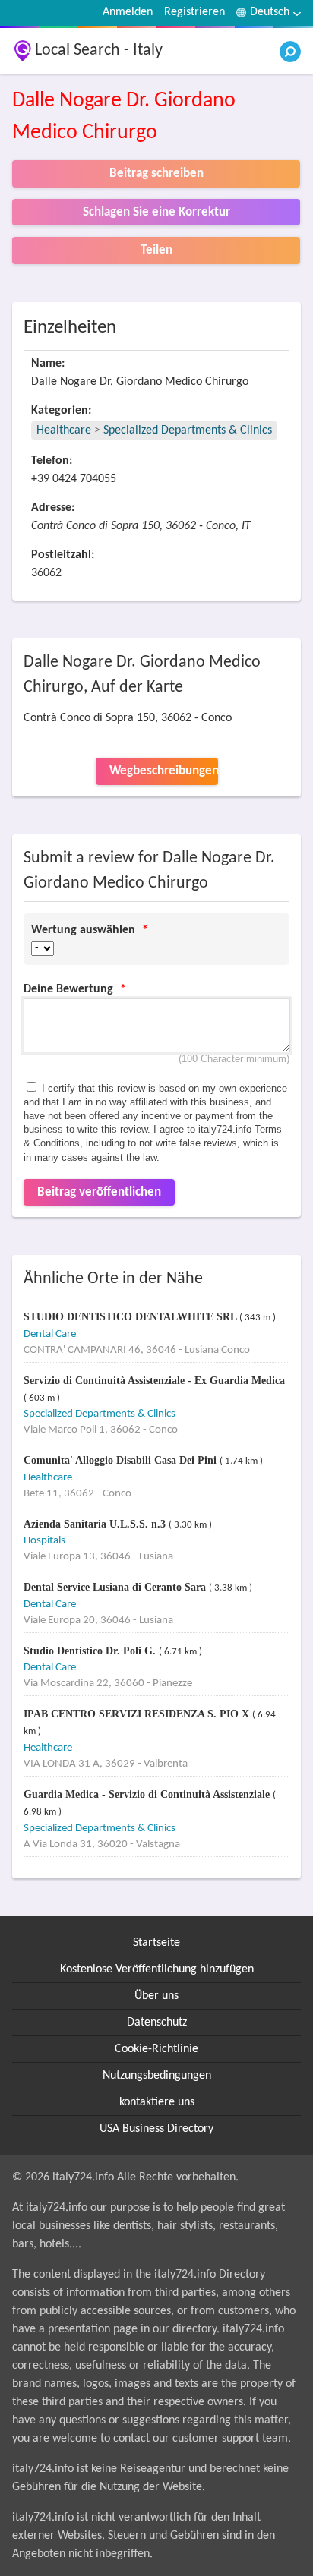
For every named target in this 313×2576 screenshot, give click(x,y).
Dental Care (50, 1334)
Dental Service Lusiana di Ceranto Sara (116, 1587)
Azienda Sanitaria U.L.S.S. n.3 (96, 1524)
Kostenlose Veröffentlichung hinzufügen (157, 1969)
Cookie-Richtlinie (156, 2049)
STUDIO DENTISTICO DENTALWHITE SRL (131, 1317)
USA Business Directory (156, 2129)
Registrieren (194, 12)
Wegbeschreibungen (164, 771)
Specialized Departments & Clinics (188, 430)
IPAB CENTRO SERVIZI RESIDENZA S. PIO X (138, 1714)
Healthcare (64, 430)
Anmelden (128, 12)
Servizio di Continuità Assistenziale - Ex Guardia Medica (154, 1381)
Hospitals (44, 1541)
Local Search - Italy (99, 50)
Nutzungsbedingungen (157, 2076)
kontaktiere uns (157, 2102)
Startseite (156, 1943)
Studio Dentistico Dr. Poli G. (91, 1651)
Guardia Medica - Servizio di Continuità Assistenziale (148, 1794)
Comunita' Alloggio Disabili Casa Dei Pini (122, 1460)
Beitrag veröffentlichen (99, 1192)
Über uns (156, 1996)
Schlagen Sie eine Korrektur (156, 212)
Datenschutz (157, 2023)
